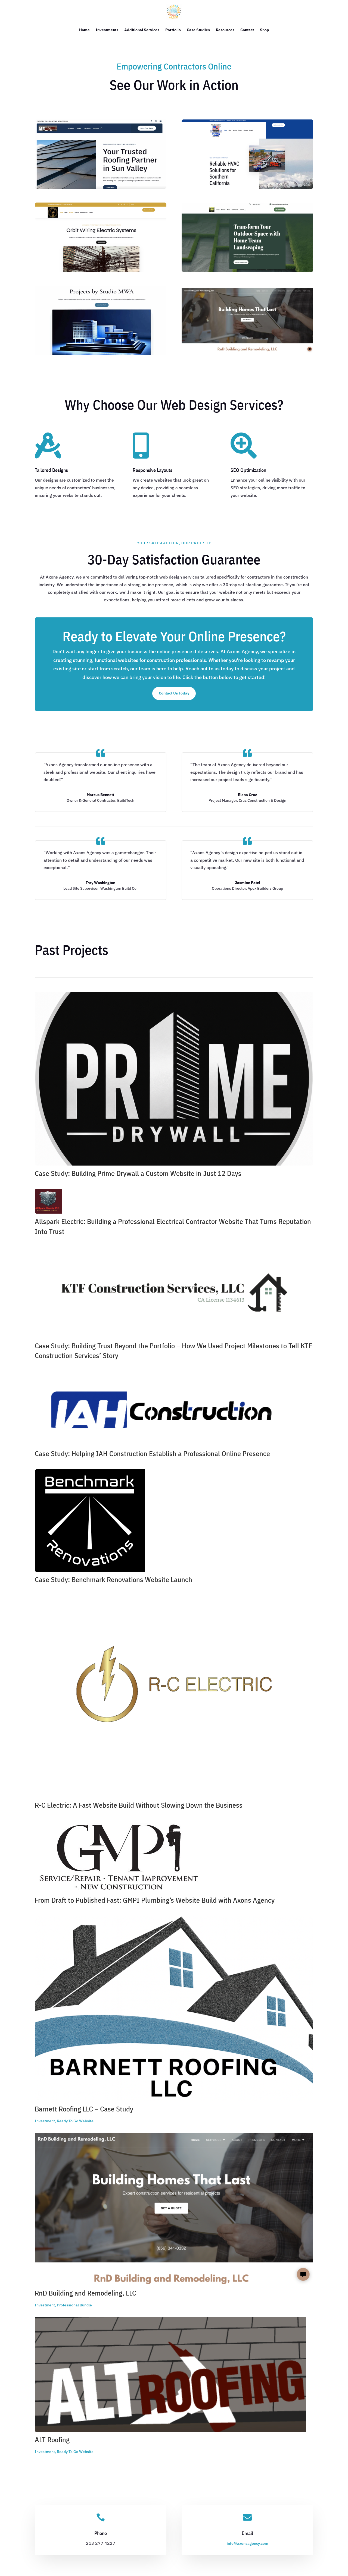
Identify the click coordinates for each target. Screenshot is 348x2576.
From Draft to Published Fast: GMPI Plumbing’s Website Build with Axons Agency (155, 1900)
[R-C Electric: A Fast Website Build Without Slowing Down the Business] (174, 1696)
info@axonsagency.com (247, 2543)
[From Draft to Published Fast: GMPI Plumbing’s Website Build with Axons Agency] (174, 1857)
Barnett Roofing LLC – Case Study (84, 2109)
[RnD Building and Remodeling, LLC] (174, 2209)
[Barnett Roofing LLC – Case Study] (174, 2009)
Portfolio (173, 30)
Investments (107, 30)
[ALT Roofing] (174, 2374)
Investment (45, 2121)
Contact (247, 30)
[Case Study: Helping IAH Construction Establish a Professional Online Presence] (174, 1408)
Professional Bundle (74, 2305)
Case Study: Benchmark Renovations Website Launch (114, 1579)
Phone (101, 2533)
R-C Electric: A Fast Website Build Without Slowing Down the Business (139, 1805)
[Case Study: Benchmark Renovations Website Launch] (174, 1521)
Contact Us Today (174, 693)
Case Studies (198, 30)
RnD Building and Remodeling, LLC (86, 2293)
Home (84, 30)
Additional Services (142, 30)
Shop (265, 30)
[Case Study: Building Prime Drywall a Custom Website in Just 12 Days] (174, 1079)
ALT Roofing (52, 2439)
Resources (225, 30)
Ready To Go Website (75, 2121)
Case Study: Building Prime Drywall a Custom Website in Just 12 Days (138, 1173)
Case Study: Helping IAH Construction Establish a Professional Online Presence (152, 1453)
